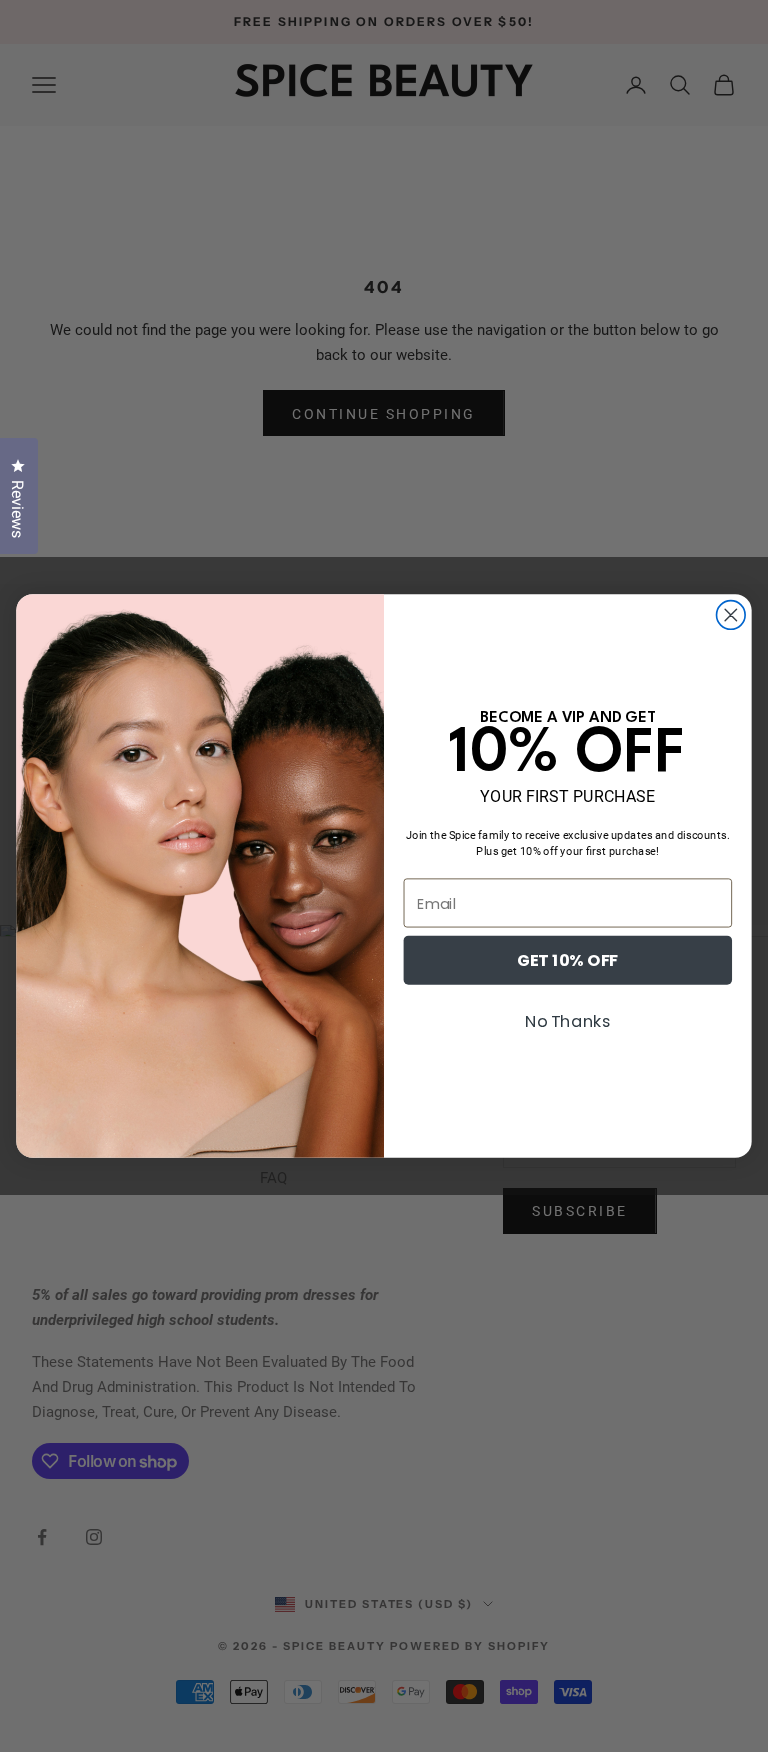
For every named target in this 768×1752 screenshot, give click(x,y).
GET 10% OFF (567, 960)
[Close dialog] (731, 615)
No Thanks (568, 1021)
